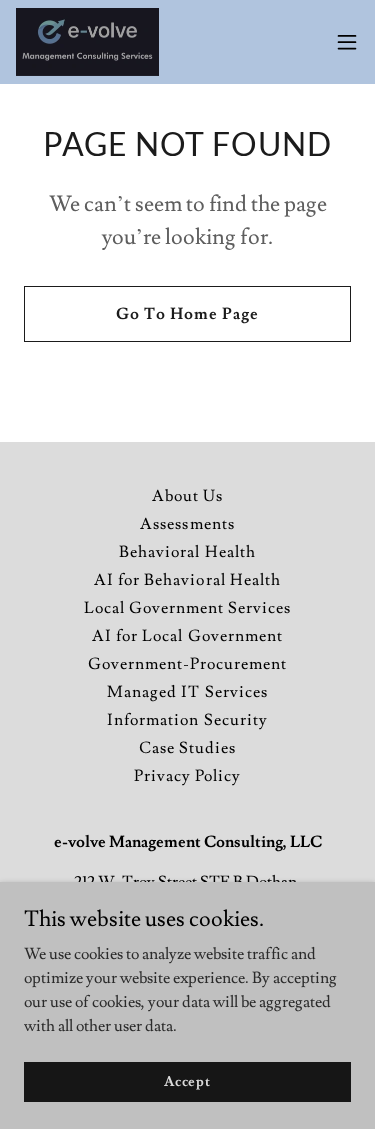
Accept (187, 1081)
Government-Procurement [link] (187, 664)
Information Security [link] (187, 720)
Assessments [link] (187, 524)
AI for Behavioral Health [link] (187, 580)
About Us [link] (187, 496)
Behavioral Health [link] (187, 552)
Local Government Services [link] (187, 608)
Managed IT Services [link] (187, 692)
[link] (87, 42)
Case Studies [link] (187, 748)
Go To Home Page (187, 314)
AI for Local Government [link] (187, 636)
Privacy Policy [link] (187, 776)
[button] (347, 42)
